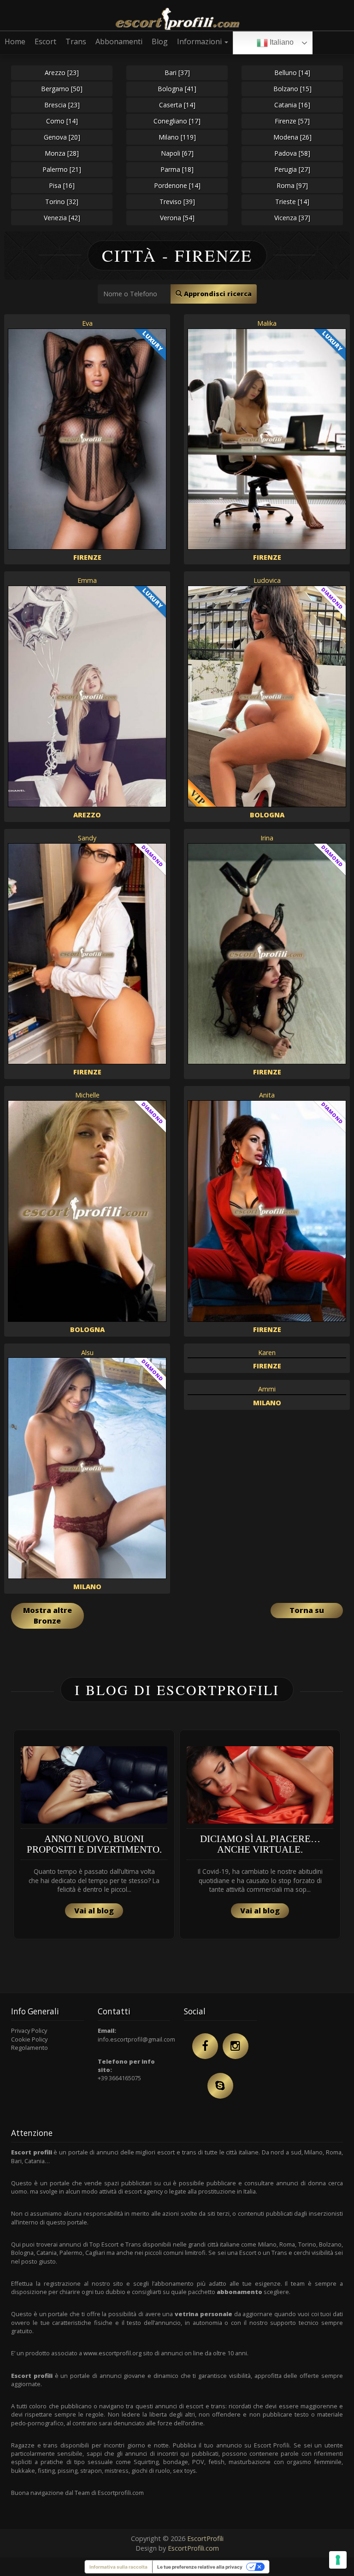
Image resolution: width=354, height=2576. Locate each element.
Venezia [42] (62, 218)
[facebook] (205, 2046)
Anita (267, 1095)
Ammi (267, 1389)
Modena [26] (292, 137)
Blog (160, 41)
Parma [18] (177, 169)
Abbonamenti (119, 41)
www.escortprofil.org (112, 2353)
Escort (45, 41)
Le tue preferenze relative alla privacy (200, 2567)
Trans (76, 41)
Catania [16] (292, 105)
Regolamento (29, 2048)
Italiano (281, 42)
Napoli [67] (177, 153)
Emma (87, 580)
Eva (87, 323)
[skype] (220, 2086)
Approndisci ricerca (217, 294)
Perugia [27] (292, 169)
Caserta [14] (177, 105)
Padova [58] (292, 153)
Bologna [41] (177, 89)
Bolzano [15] (292, 89)
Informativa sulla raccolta (118, 2567)
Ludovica (267, 580)
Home (15, 41)
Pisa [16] (62, 185)
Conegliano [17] (177, 121)
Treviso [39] (177, 202)
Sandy (87, 838)
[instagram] (236, 2046)
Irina (267, 838)
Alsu (87, 1353)
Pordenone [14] (177, 185)
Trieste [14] (292, 202)
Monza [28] (62, 153)
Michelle (87, 1095)
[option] (94, 1834)
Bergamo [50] (62, 89)
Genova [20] (62, 137)
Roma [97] (292, 185)
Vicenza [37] (292, 218)
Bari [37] (177, 73)
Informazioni (200, 41)
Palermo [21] (62, 169)
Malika (267, 323)
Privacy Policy (29, 2030)
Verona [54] (177, 218)
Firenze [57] (292, 121)
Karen (267, 1353)
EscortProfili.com (193, 2548)
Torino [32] (62, 202)
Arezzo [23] (62, 73)
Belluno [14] (292, 73)
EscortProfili (205, 2538)
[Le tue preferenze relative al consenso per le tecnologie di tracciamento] (338, 2560)
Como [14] (62, 121)
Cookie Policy (29, 2039)
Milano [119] (177, 137)
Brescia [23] (62, 105)
